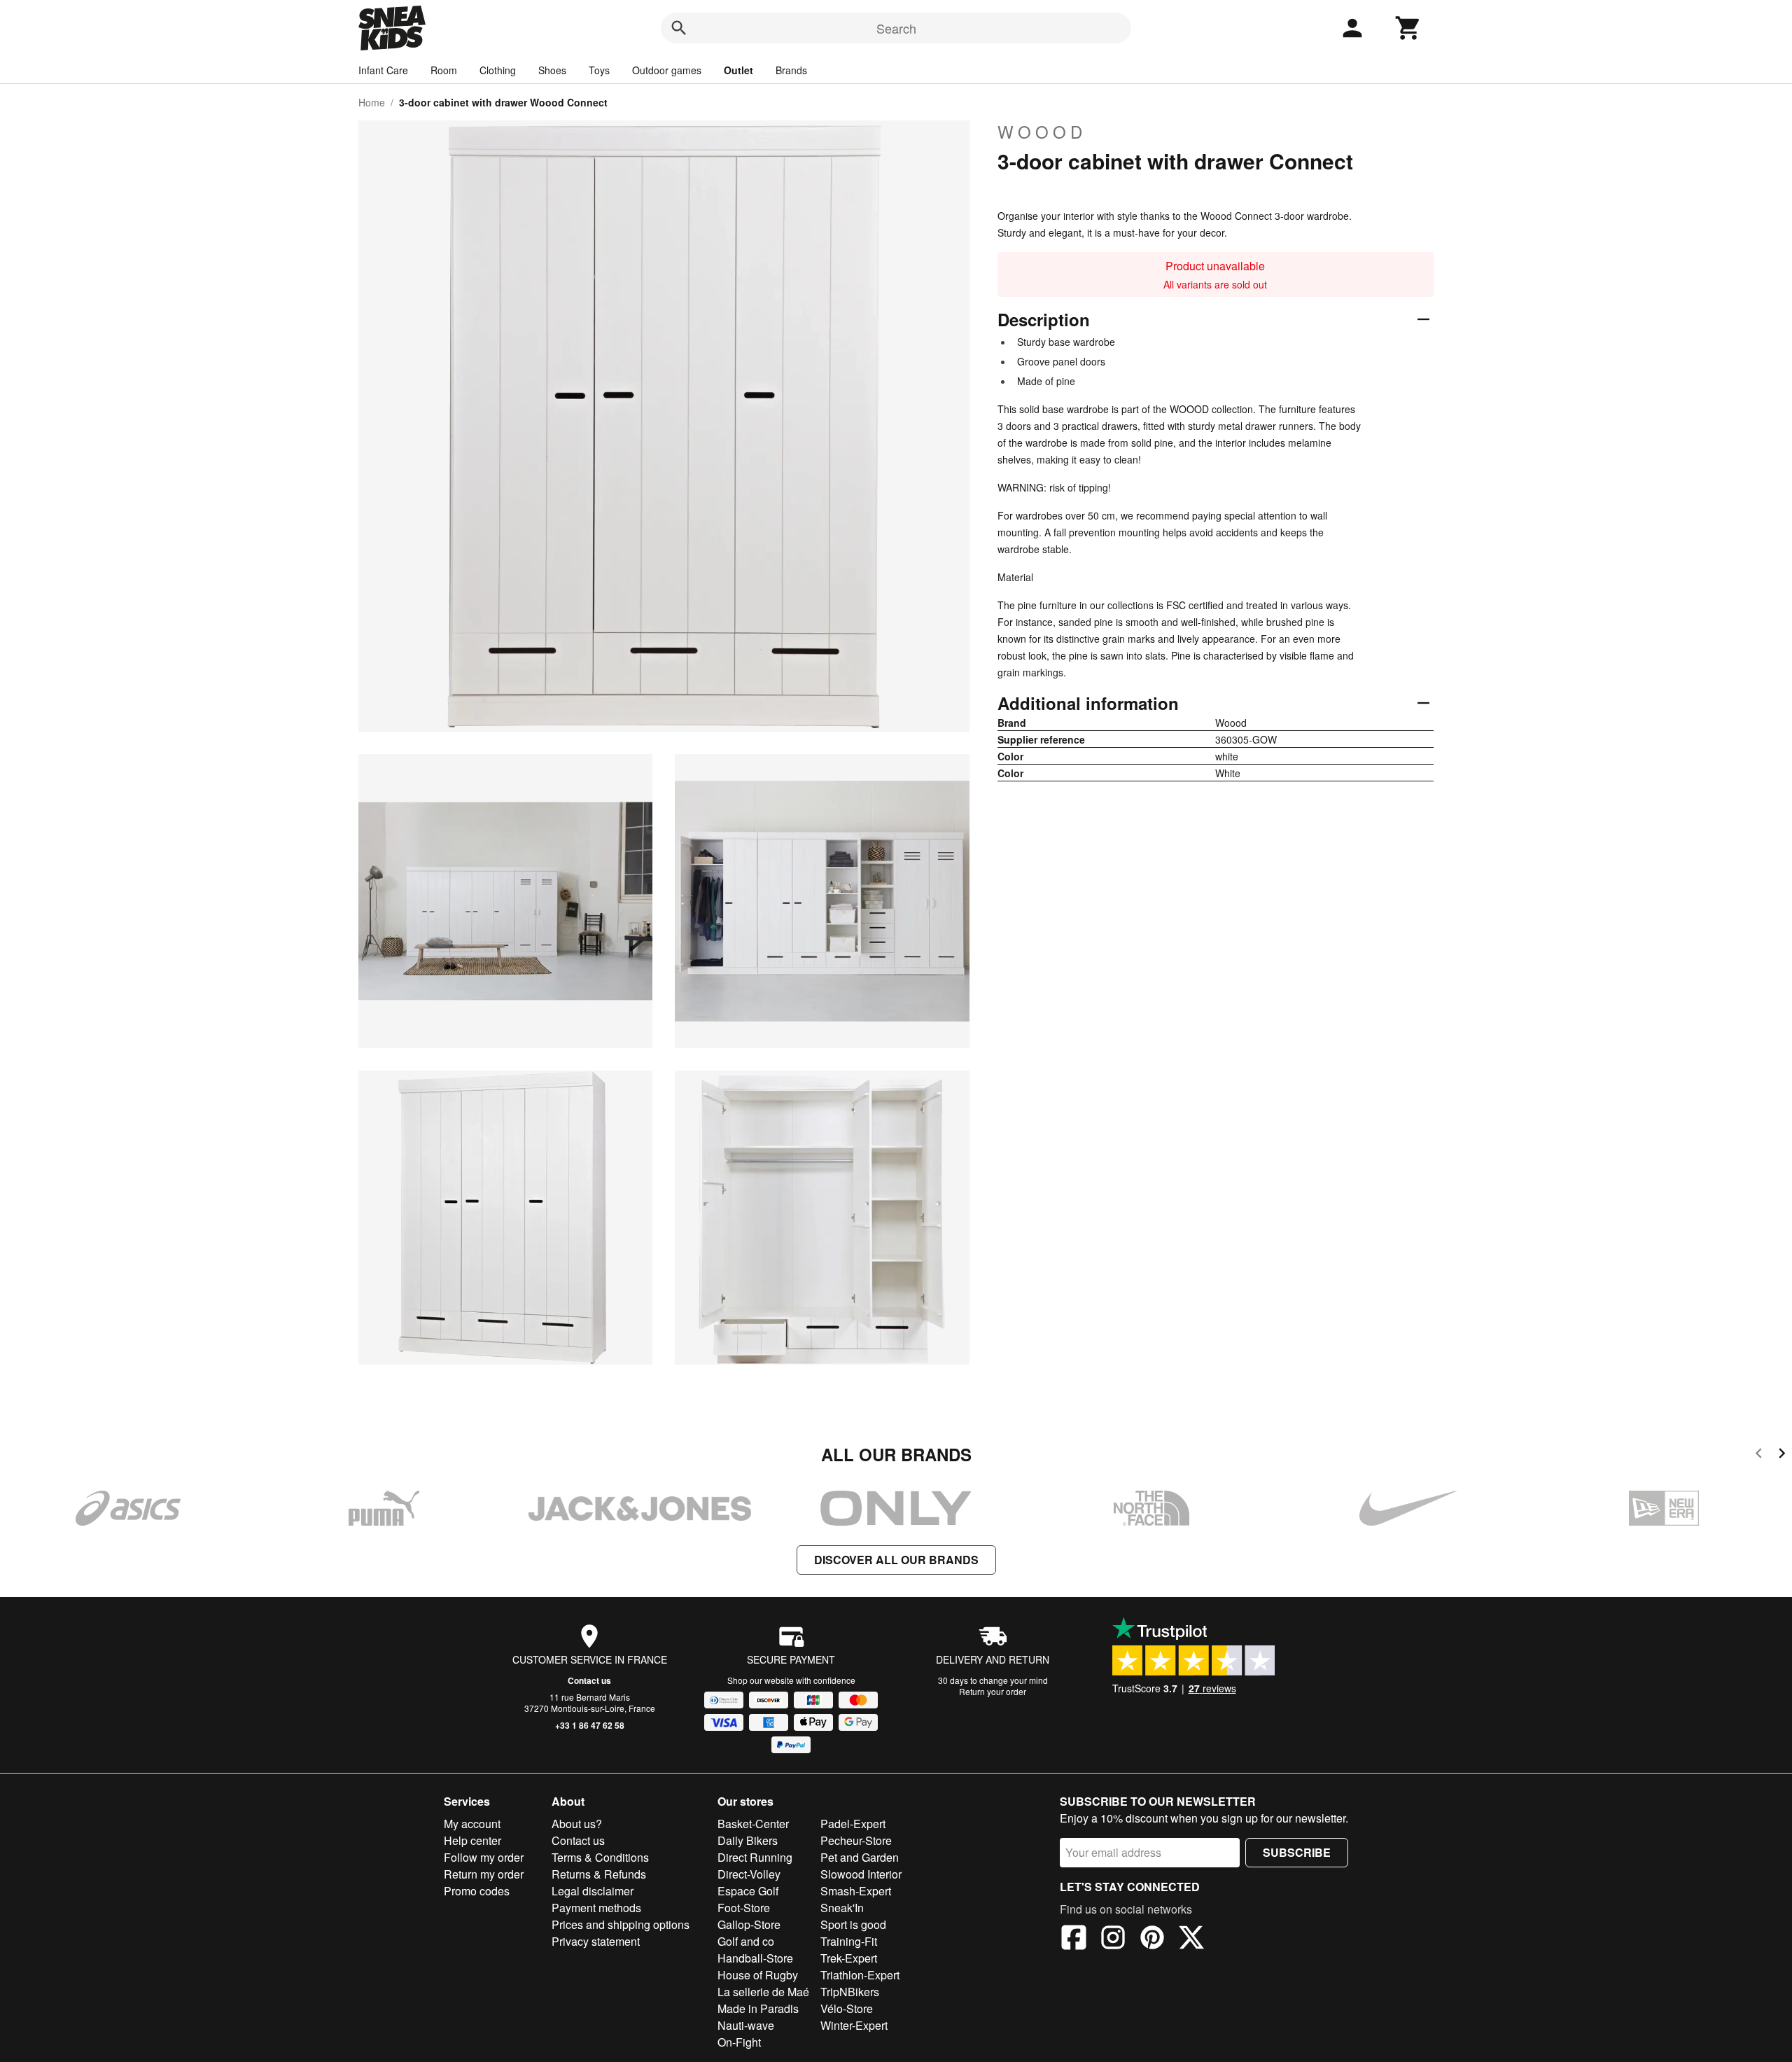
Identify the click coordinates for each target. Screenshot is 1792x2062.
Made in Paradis (758, 2008)
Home (372, 102)
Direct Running (755, 1857)
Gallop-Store (749, 1924)
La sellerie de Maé (763, 1992)
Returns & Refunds (599, 1874)
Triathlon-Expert (860, 1975)
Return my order (484, 1874)
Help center (472, 1840)
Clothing (498, 70)
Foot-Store (744, 1908)
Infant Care (383, 70)
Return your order (993, 1691)
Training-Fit (849, 1941)
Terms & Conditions (600, 1857)
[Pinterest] (1152, 1939)
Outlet (738, 70)
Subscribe (1297, 1852)
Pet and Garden (860, 1857)
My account (472, 1824)
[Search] (679, 28)
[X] (1191, 1939)
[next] (1782, 1455)
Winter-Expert (854, 2025)
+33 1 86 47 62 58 (590, 1725)
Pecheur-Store (856, 1840)
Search (896, 28)
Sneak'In (842, 1908)
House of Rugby (758, 1975)
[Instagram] (1113, 1939)
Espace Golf (748, 1891)
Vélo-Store (847, 2008)
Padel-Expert (853, 1824)
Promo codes (477, 1891)
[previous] (1759, 1455)
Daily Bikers (748, 1840)
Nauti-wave (746, 2025)
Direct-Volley (749, 1874)
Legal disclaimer (593, 1891)
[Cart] (1408, 28)
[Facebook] (1074, 1939)
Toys (599, 70)
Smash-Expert (856, 1891)
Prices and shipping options (621, 1924)
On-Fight (739, 2042)
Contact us (589, 1680)
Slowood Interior (861, 1874)
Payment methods (596, 1908)
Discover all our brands (896, 1560)
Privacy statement (596, 1941)
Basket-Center (753, 1824)
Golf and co (746, 1941)
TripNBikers (850, 1992)
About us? (577, 1824)
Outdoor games (667, 70)
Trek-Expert (849, 1958)
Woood (1042, 132)
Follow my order (484, 1857)
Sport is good (853, 1924)
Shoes (552, 70)
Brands (791, 70)
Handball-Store (755, 1958)
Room (444, 70)
